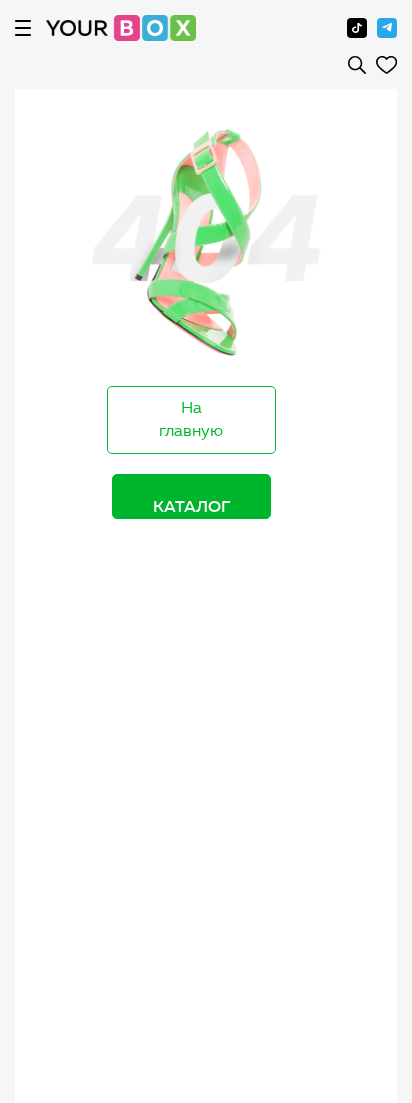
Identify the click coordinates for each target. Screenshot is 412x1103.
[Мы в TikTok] (357, 28)
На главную (191, 419)
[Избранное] (386, 65)
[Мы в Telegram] (387, 28)
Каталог (191, 506)
